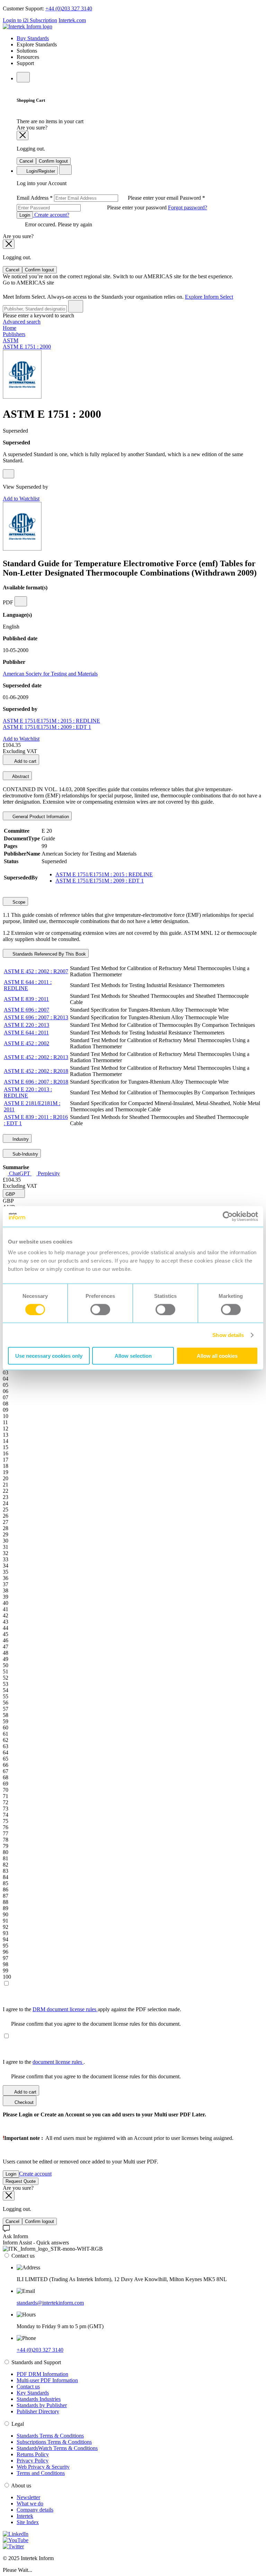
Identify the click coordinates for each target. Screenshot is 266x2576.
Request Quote (21, 2181)
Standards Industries (39, 2399)
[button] (14, 1194)
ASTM (11, 340)
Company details (35, 2510)
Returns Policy (33, 2454)
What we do (30, 2503)
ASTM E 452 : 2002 (26, 1043)
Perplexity (48, 1173)
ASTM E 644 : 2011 (26, 1033)
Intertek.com (72, 20)
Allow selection (133, 1356)
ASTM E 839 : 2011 (26, 999)
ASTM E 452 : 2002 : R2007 (36, 971)
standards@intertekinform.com (50, 2303)
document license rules (58, 2062)
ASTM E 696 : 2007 (26, 1010)
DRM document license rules (65, 2009)
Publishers (14, 334)
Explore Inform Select (209, 297)
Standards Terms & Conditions (50, 2436)
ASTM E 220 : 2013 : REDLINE (28, 1092)
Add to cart (25, 761)
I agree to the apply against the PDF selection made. (92, 2009)
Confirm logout (53, 161)
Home (10, 328)
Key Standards (33, 2393)
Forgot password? (188, 207)
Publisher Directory (38, 2411)
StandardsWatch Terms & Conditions (57, 2448)
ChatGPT (20, 1173)
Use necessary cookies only (49, 1356)
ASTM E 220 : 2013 (26, 1025)
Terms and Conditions (41, 2473)
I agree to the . (44, 2062)
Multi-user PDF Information (47, 2380)
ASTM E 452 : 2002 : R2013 (36, 1057)
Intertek (25, 2516)
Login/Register (40, 171)
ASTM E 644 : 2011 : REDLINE (28, 985)
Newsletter (28, 2497)
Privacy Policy (33, 2461)
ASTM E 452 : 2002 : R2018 (36, 1071)
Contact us (28, 2387)
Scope (18, 902)
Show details (228, 1335)
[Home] (28, 26)
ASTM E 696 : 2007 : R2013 (36, 1017)
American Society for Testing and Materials (50, 674)
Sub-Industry (25, 1154)
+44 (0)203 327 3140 (69, 8)
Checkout (23, 2102)
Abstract (20, 776)
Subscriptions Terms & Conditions (54, 2442)
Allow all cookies (217, 1356)
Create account (35, 2174)
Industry (20, 1139)
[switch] (100, 1309)
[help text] (8, 474)
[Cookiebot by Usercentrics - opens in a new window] (228, 1216)
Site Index (28, 2522)
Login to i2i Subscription (30, 20)
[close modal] (23, 135)
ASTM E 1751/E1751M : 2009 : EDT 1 (47, 727)
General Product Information (40, 817)
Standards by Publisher (42, 2405)
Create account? (51, 215)
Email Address (98, 198)
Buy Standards (33, 38)
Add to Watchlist (21, 499)
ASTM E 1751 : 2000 (27, 347)
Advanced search (22, 322)
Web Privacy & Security (43, 2467)
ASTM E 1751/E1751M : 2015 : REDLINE (51, 721)
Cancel (26, 161)
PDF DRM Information (42, 2374)
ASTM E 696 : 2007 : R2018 (36, 1082)
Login (25, 215)
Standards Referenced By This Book (48, 954)
